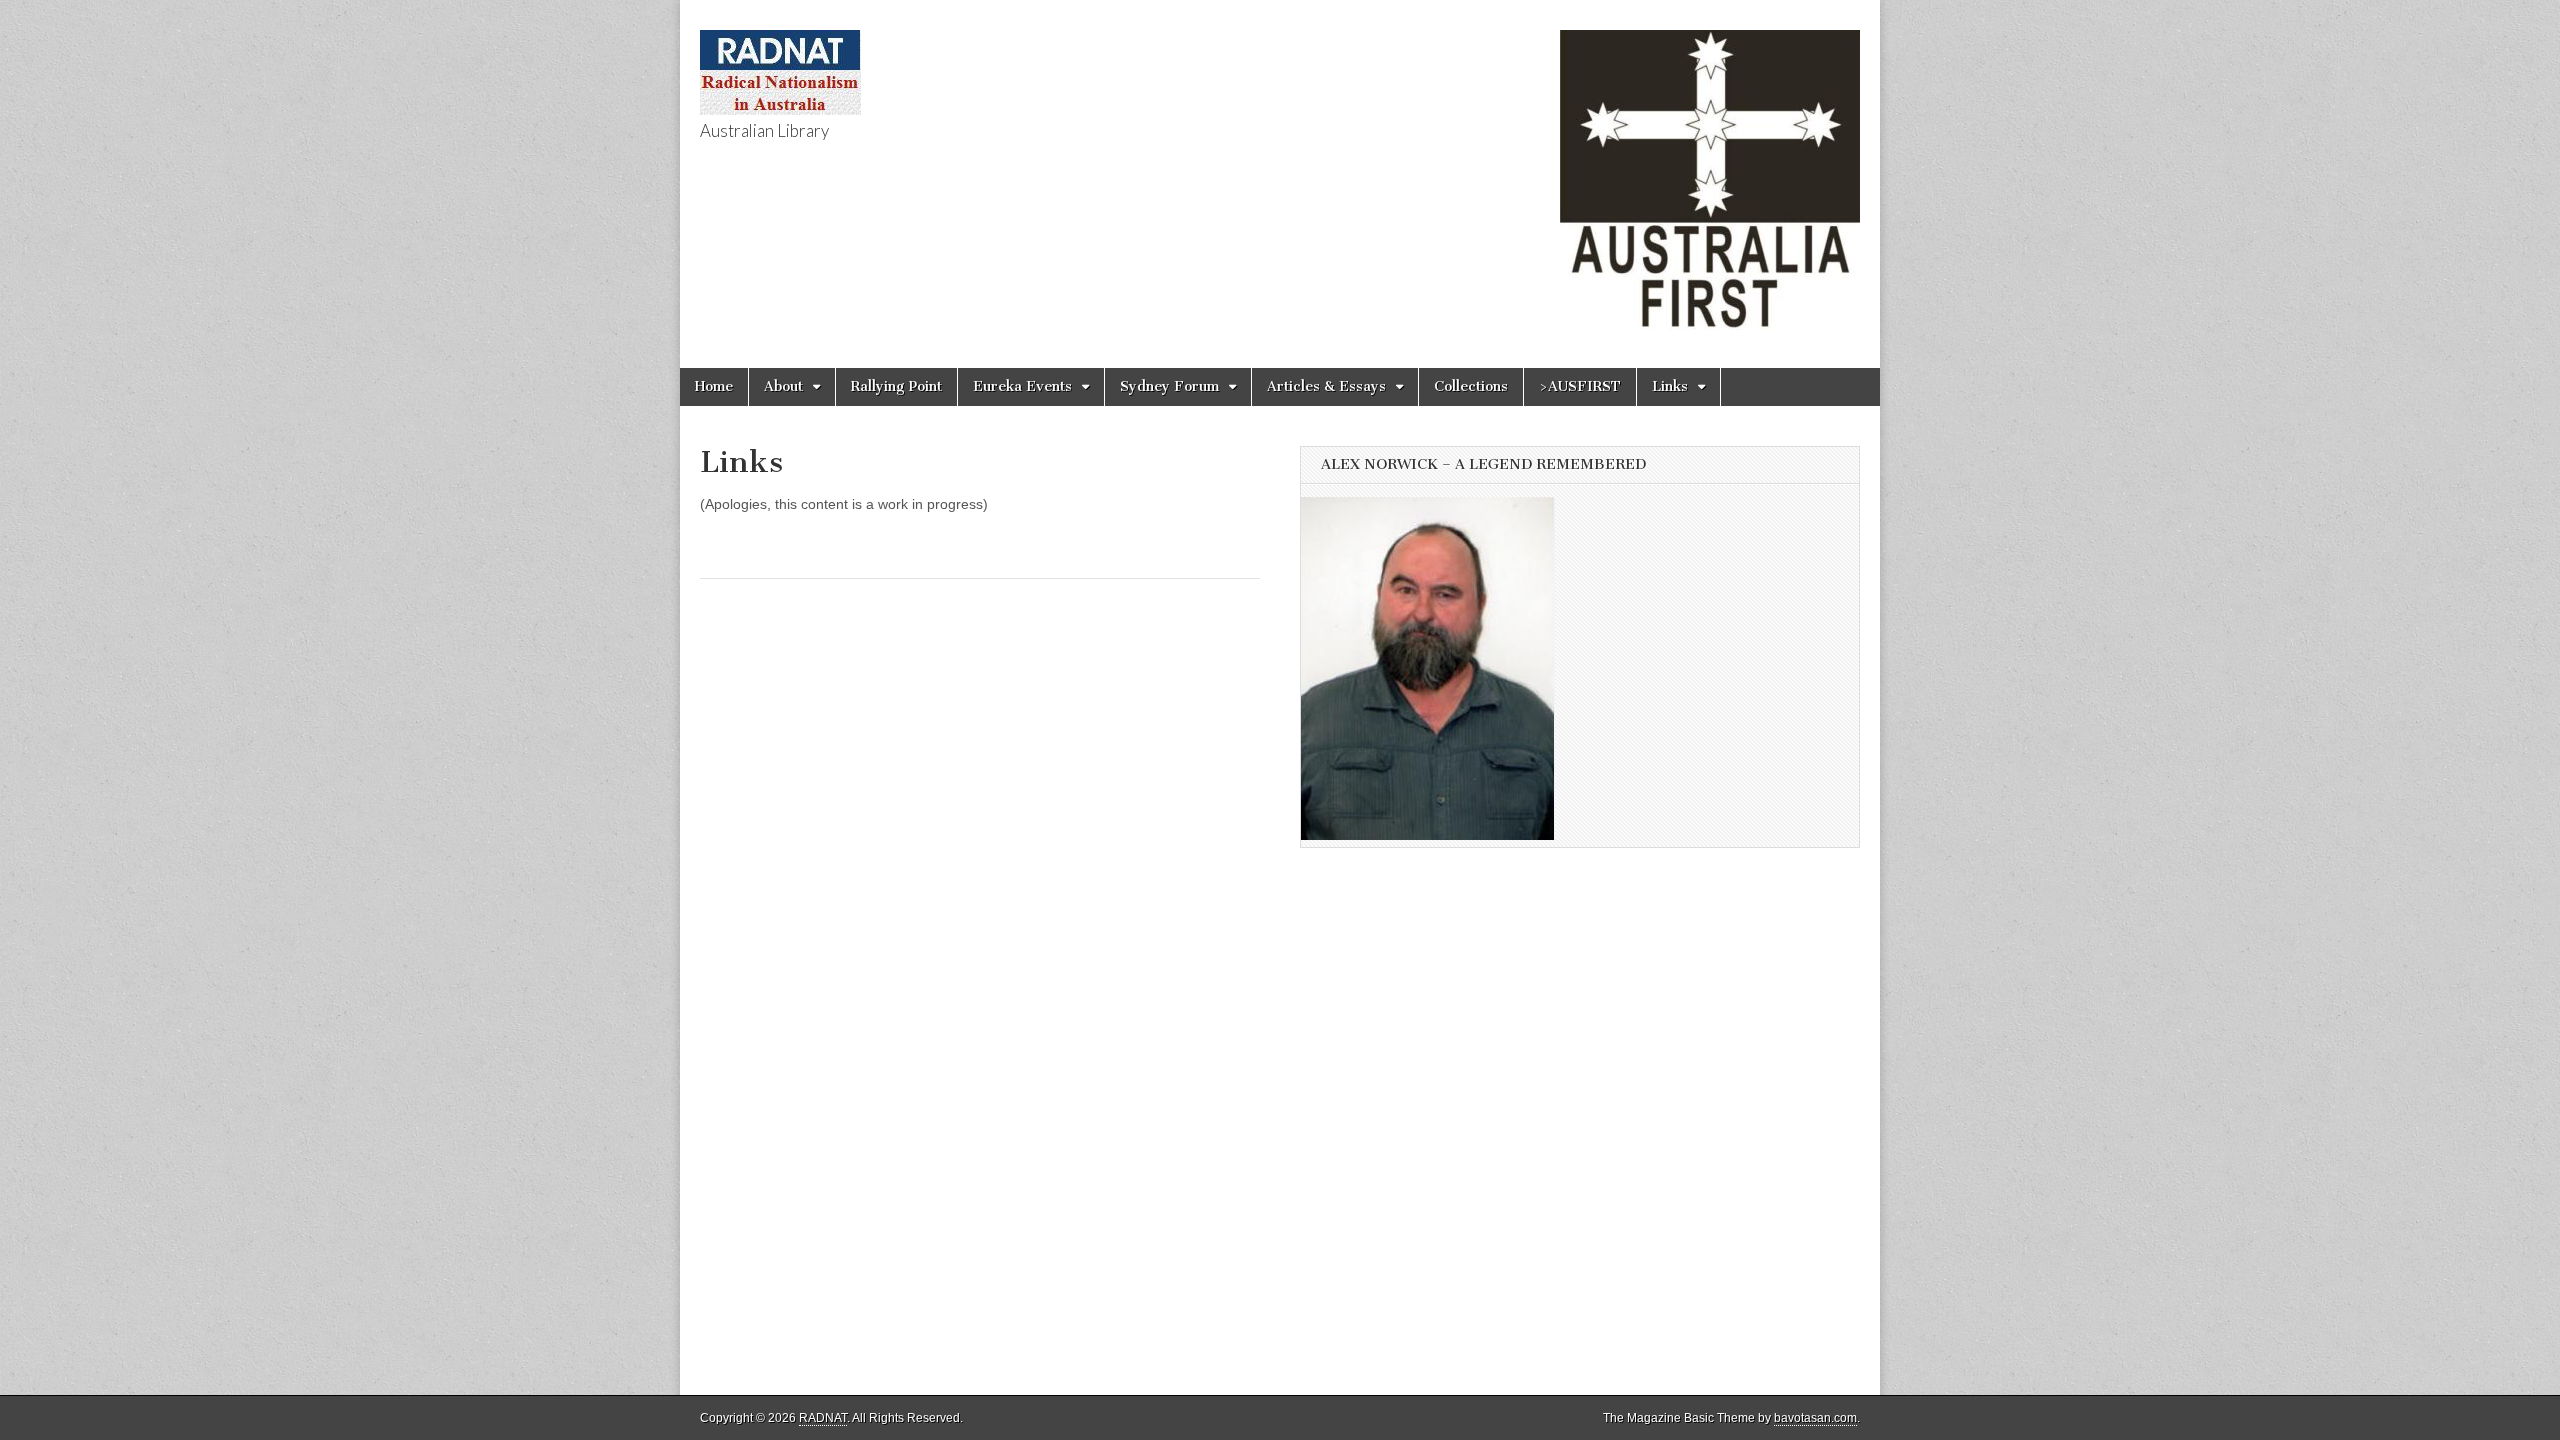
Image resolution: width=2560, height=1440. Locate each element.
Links (1670, 386)
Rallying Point (896, 386)
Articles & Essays (1326, 386)
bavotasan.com (1815, 1418)
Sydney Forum (1169, 386)
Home (714, 386)
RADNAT (823, 1418)
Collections (1471, 386)
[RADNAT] (780, 61)
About (783, 386)
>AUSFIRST (1580, 386)
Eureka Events (1022, 386)
